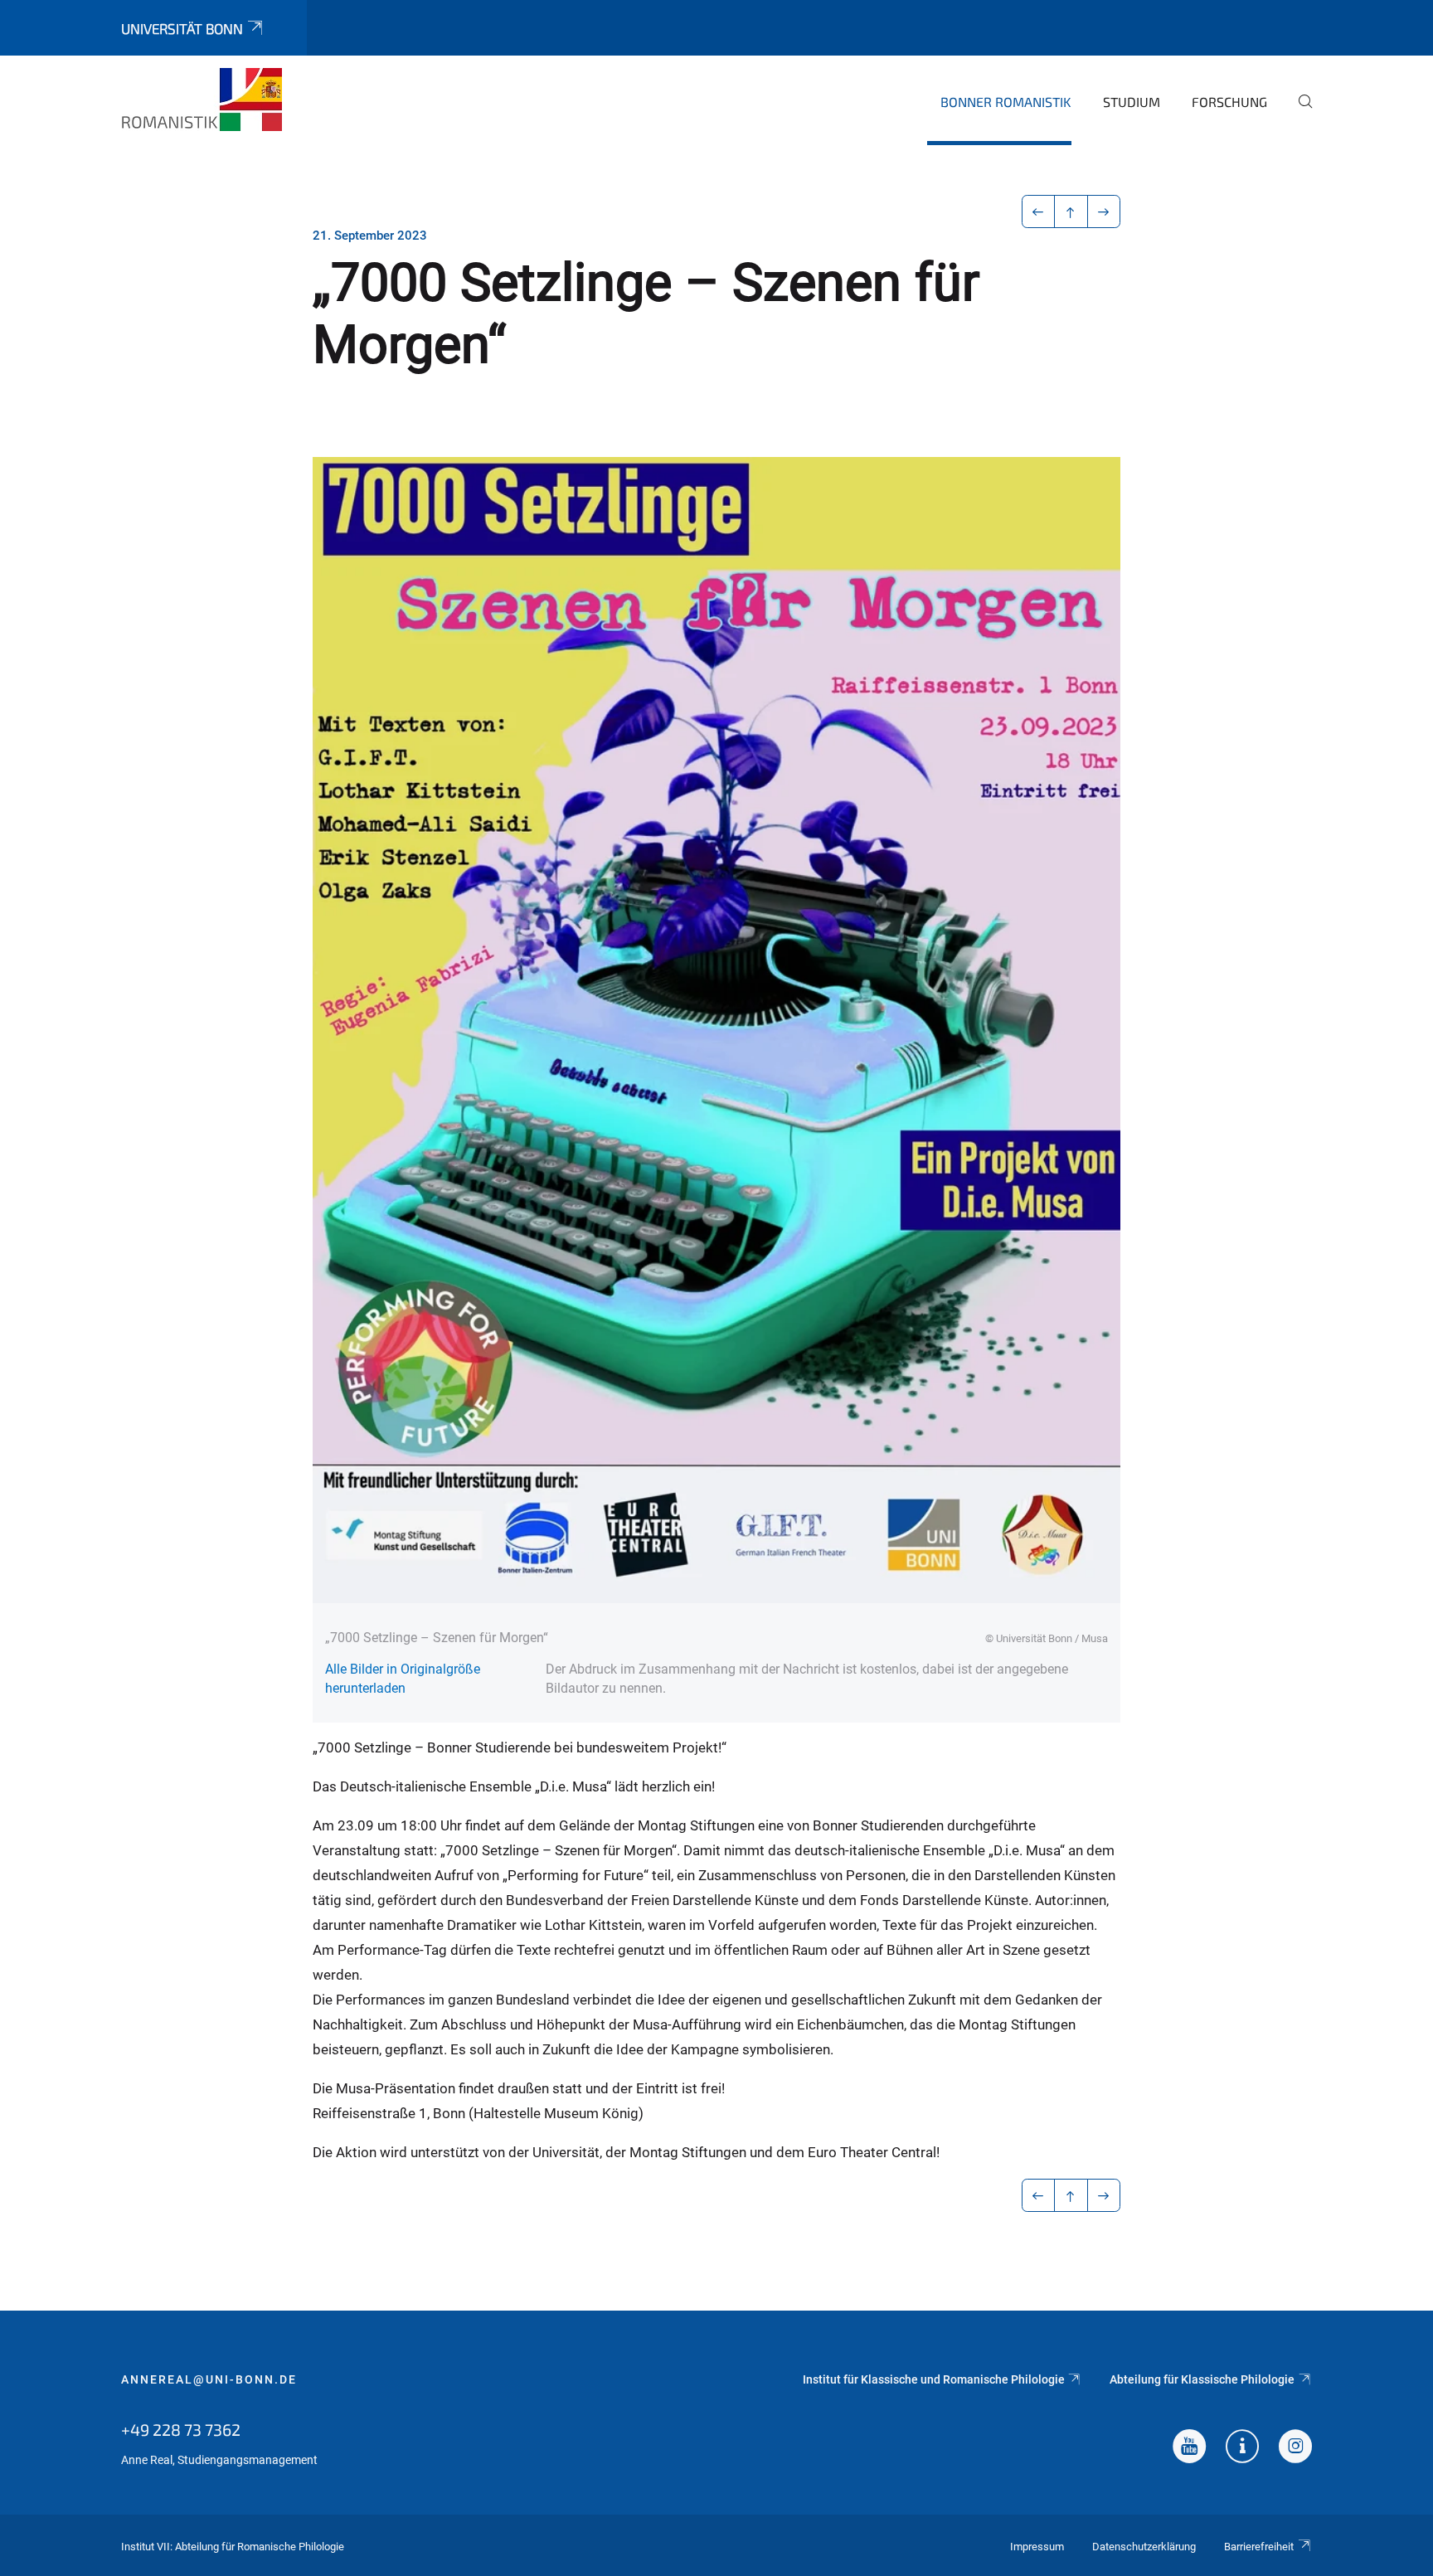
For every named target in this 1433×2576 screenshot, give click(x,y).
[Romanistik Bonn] (202, 100)
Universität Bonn (182, 28)
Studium (1132, 102)
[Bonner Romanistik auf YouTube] (1189, 2448)
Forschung (1229, 102)
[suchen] (1299, 113)
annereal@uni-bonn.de (209, 2379)
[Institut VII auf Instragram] (1295, 2448)
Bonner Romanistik (1006, 102)
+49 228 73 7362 (181, 2429)
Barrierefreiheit (1259, 2547)
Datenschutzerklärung (1144, 2547)
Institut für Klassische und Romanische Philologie (934, 2379)
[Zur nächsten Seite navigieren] (1104, 211)
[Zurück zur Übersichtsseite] (1071, 211)
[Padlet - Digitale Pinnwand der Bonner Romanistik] (1242, 2448)
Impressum (1037, 2547)
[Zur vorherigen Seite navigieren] (1039, 211)
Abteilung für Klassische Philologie (1202, 2379)
